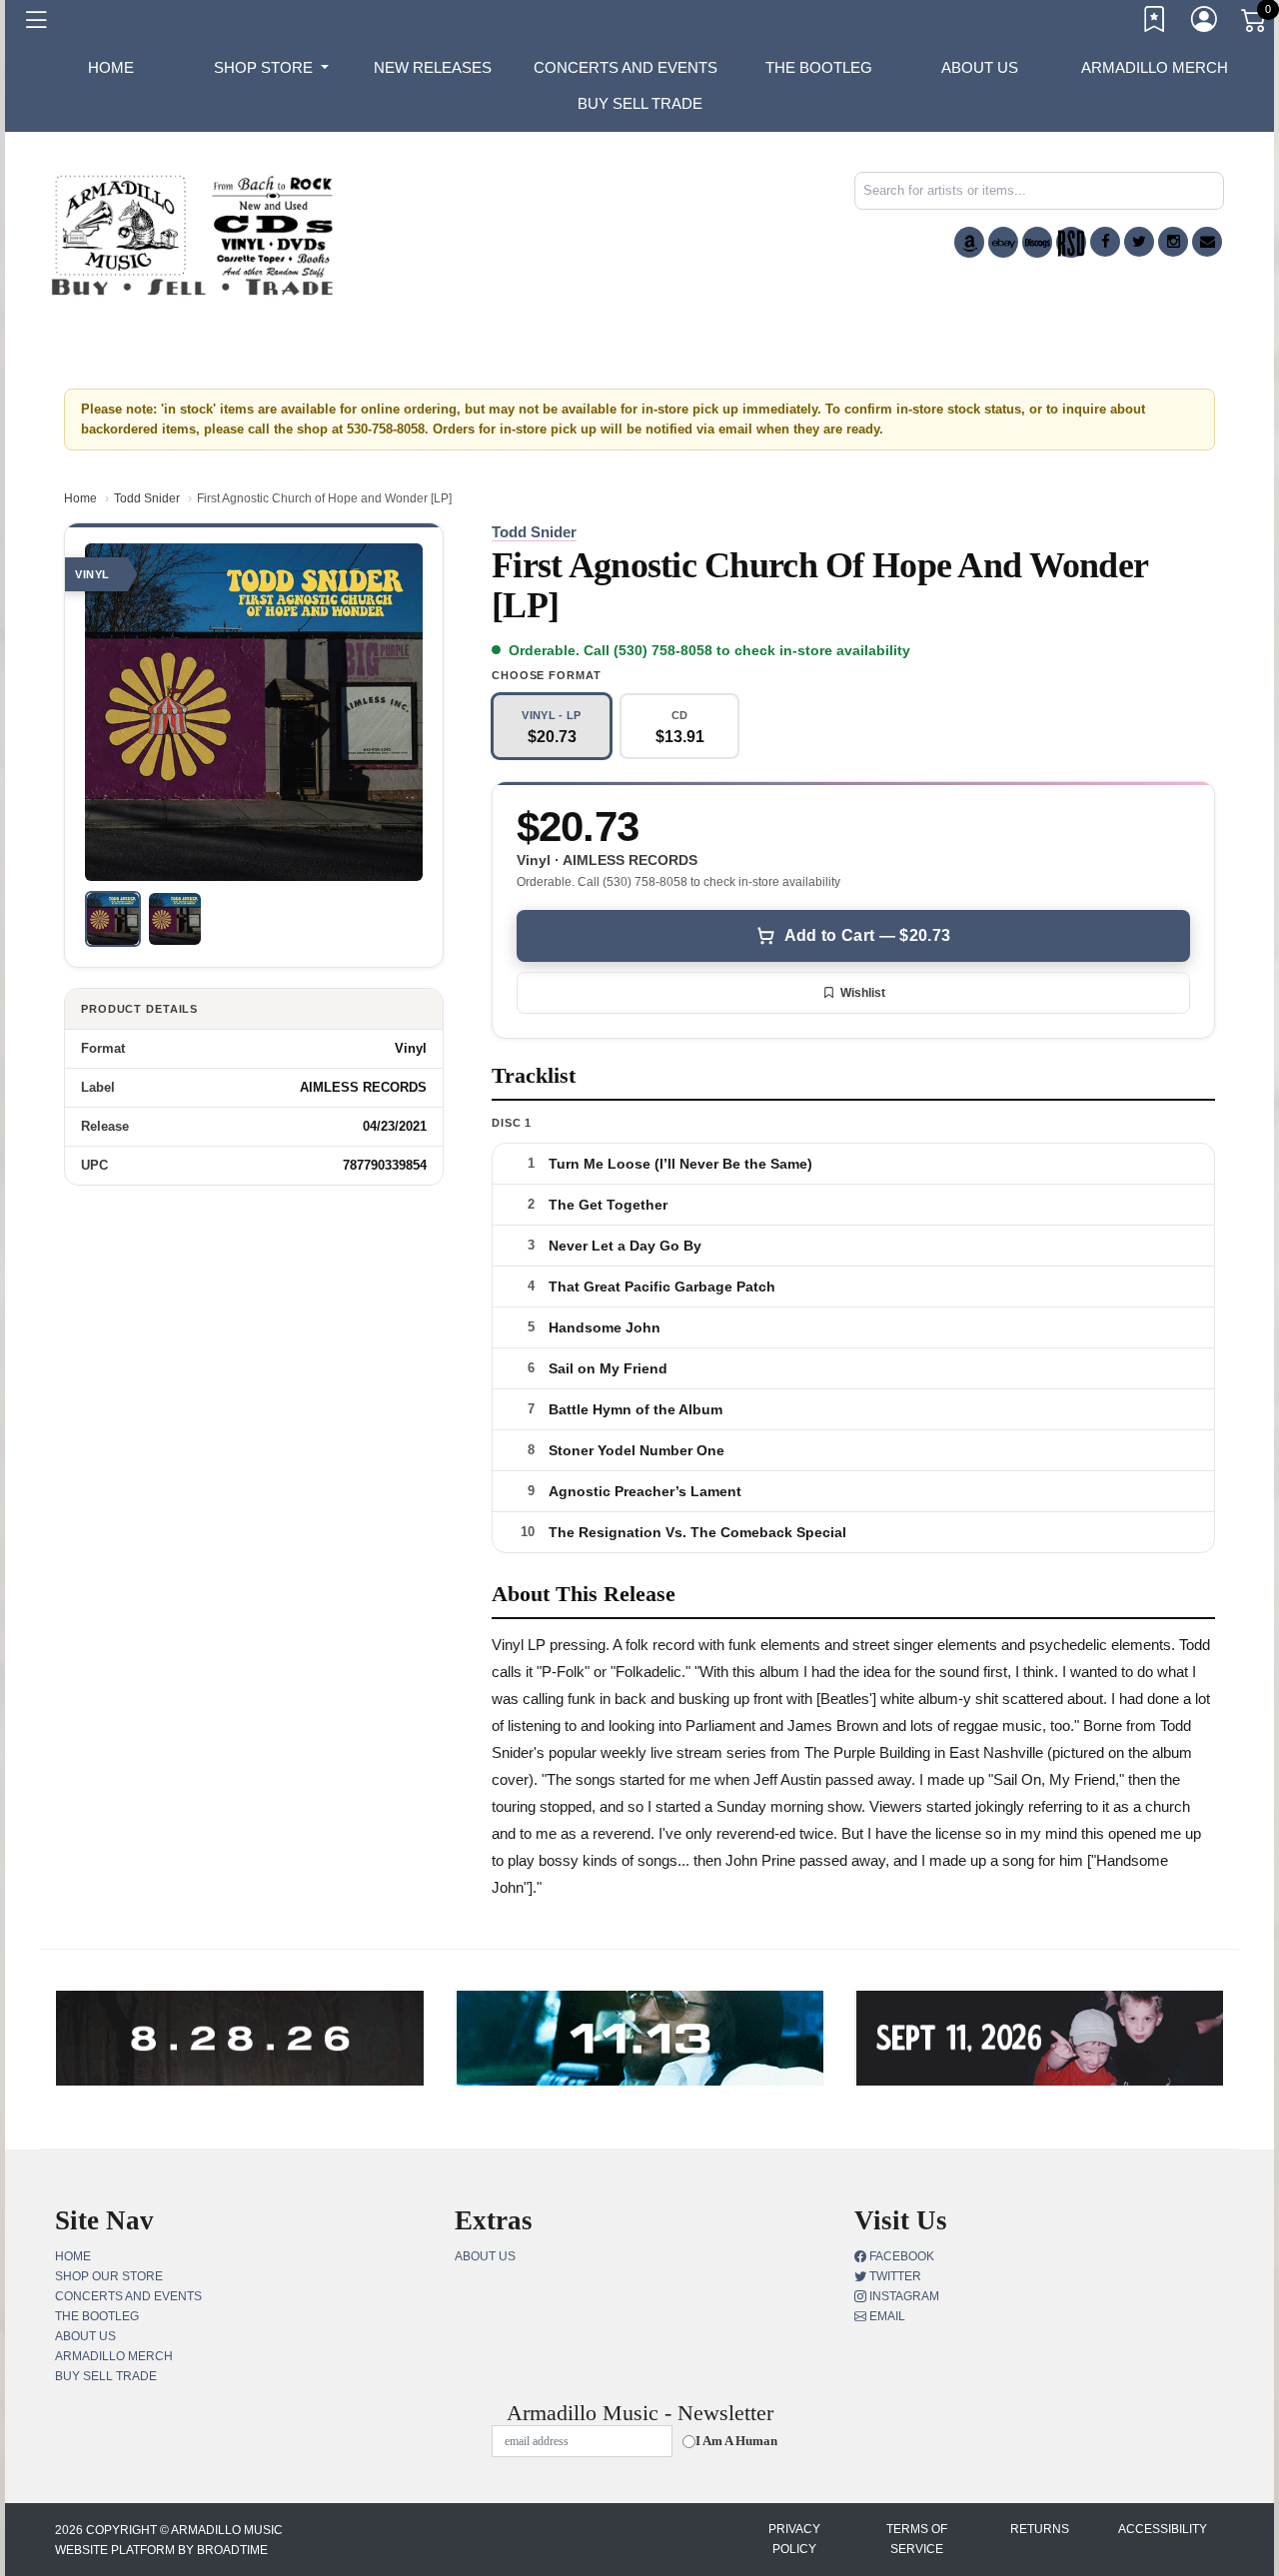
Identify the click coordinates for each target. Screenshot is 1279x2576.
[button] (271, 68)
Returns (1040, 2529)
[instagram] (1173, 242)
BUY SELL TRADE (640, 103)
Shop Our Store (109, 2276)
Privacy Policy (794, 2539)
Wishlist (863, 993)
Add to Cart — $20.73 (867, 935)
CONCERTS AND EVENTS (626, 67)
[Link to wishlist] (1155, 23)
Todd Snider (147, 498)
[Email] (1207, 242)
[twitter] (1139, 242)
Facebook (900, 2256)
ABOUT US (980, 67)
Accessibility (1163, 2529)
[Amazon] (969, 242)
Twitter (894, 2276)
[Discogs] (1037, 242)
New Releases (433, 67)
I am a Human (736, 2441)
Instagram (903, 2296)
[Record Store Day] (1071, 242)
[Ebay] (1003, 242)
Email (886, 2316)
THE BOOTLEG (819, 67)
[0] (1255, 24)
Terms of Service (917, 2539)
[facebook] (1105, 242)
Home (80, 498)
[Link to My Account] (1205, 23)
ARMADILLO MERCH (1155, 67)
